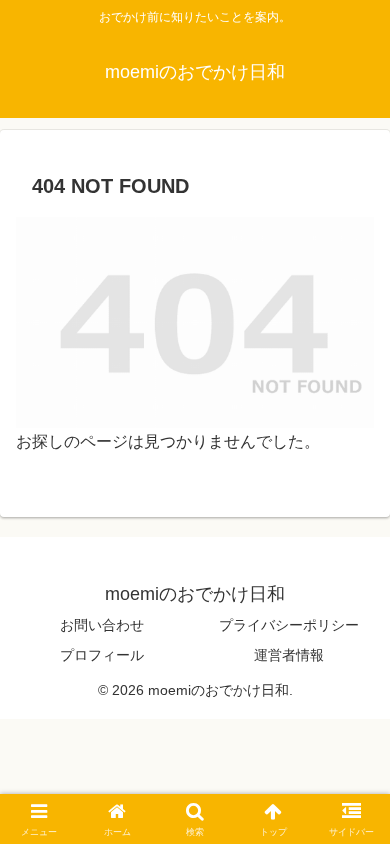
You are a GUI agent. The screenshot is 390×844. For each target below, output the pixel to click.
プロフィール (102, 655)
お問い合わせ (102, 625)
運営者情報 (289, 655)
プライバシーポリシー (289, 625)
